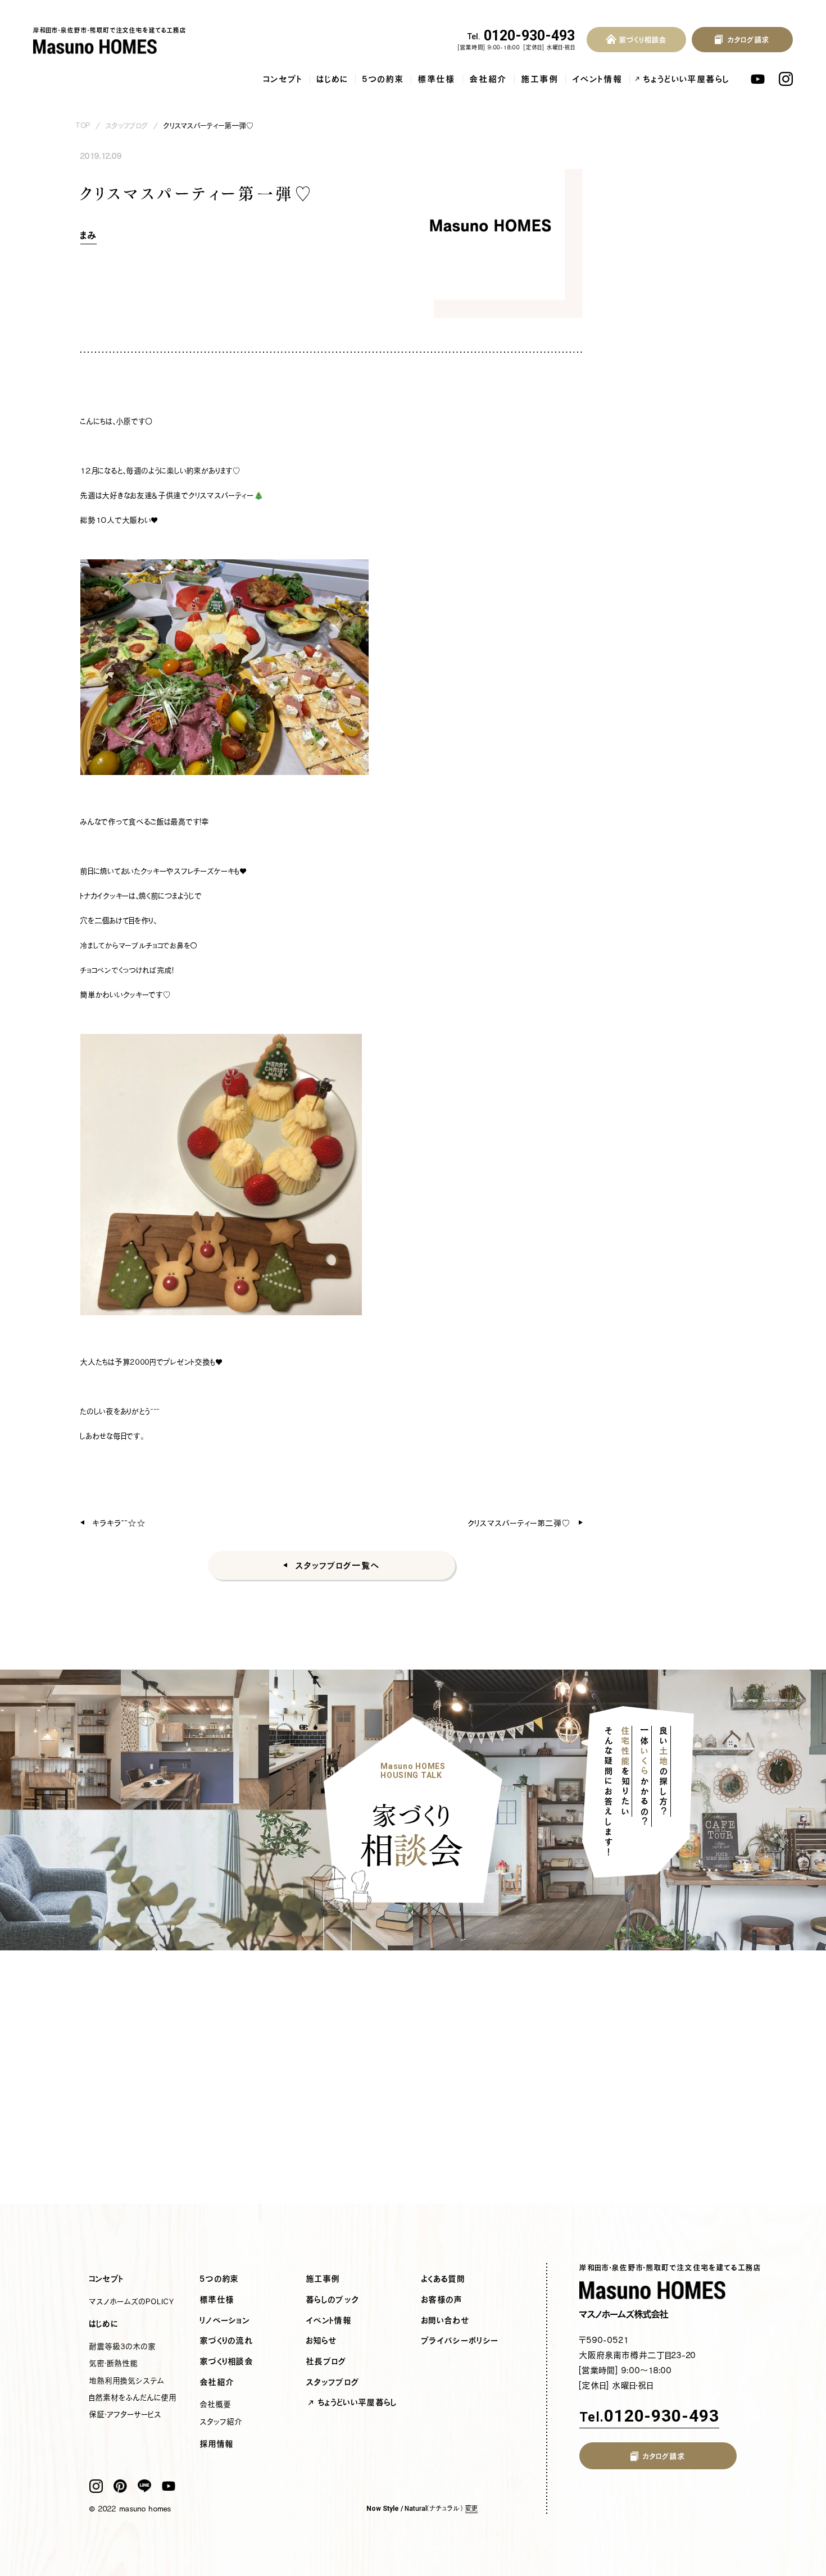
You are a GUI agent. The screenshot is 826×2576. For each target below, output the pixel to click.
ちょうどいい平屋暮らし (687, 79)
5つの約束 (383, 79)
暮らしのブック (333, 2300)
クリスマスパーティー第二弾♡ (519, 1523)
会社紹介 (489, 79)
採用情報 (217, 2444)
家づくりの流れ (227, 2341)
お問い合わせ (446, 2320)
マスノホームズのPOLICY (132, 2301)
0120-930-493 (521, 36)
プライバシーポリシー (460, 2341)
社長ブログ (327, 2361)
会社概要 (216, 2404)
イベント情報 (598, 79)
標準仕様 (437, 79)
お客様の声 (442, 2300)
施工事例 (540, 79)
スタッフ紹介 (221, 2422)
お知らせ (322, 2341)
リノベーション (225, 2320)
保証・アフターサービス (126, 2414)
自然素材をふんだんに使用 (133, 2397)
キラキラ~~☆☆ (119, 1523)
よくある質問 (443, 2279)
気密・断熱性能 (114, 2363)
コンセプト (283, 79)
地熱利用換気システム (127, 2381)
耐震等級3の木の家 (123, 2346)
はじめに (333, 79)
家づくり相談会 (227, 2361)
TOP (83, 126)
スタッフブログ (127, 126)
